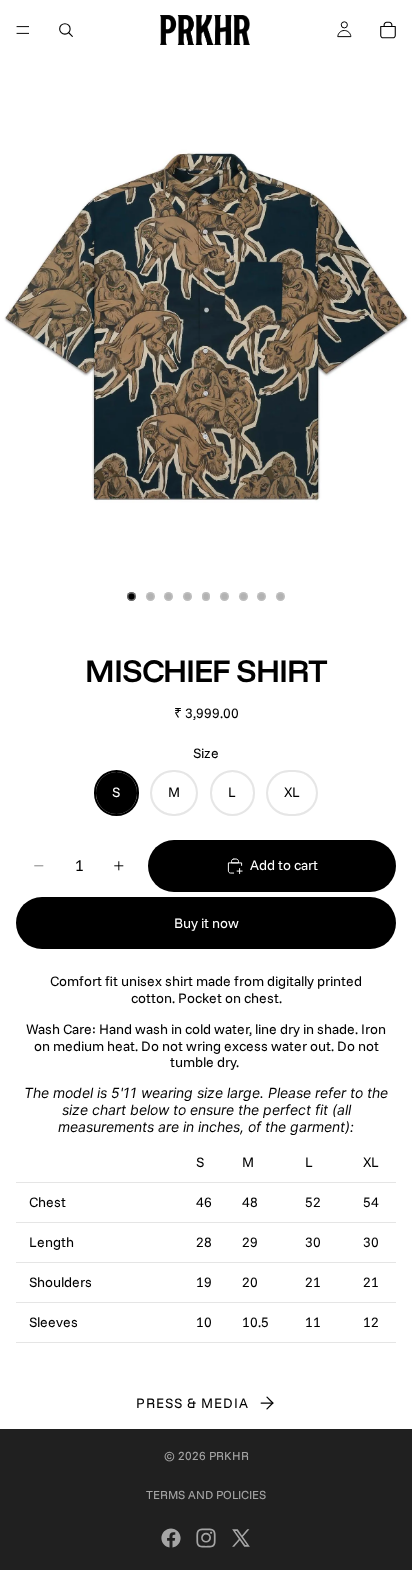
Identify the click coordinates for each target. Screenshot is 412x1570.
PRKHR (229, 1455)
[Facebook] (171, 1538)
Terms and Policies (206, 1494)
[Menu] (23, 30)
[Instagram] (206, 1538)
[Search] (66, 30)
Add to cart (284, 865)
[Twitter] (241, 1538)
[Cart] (388, 30)
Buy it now (206, 923)
